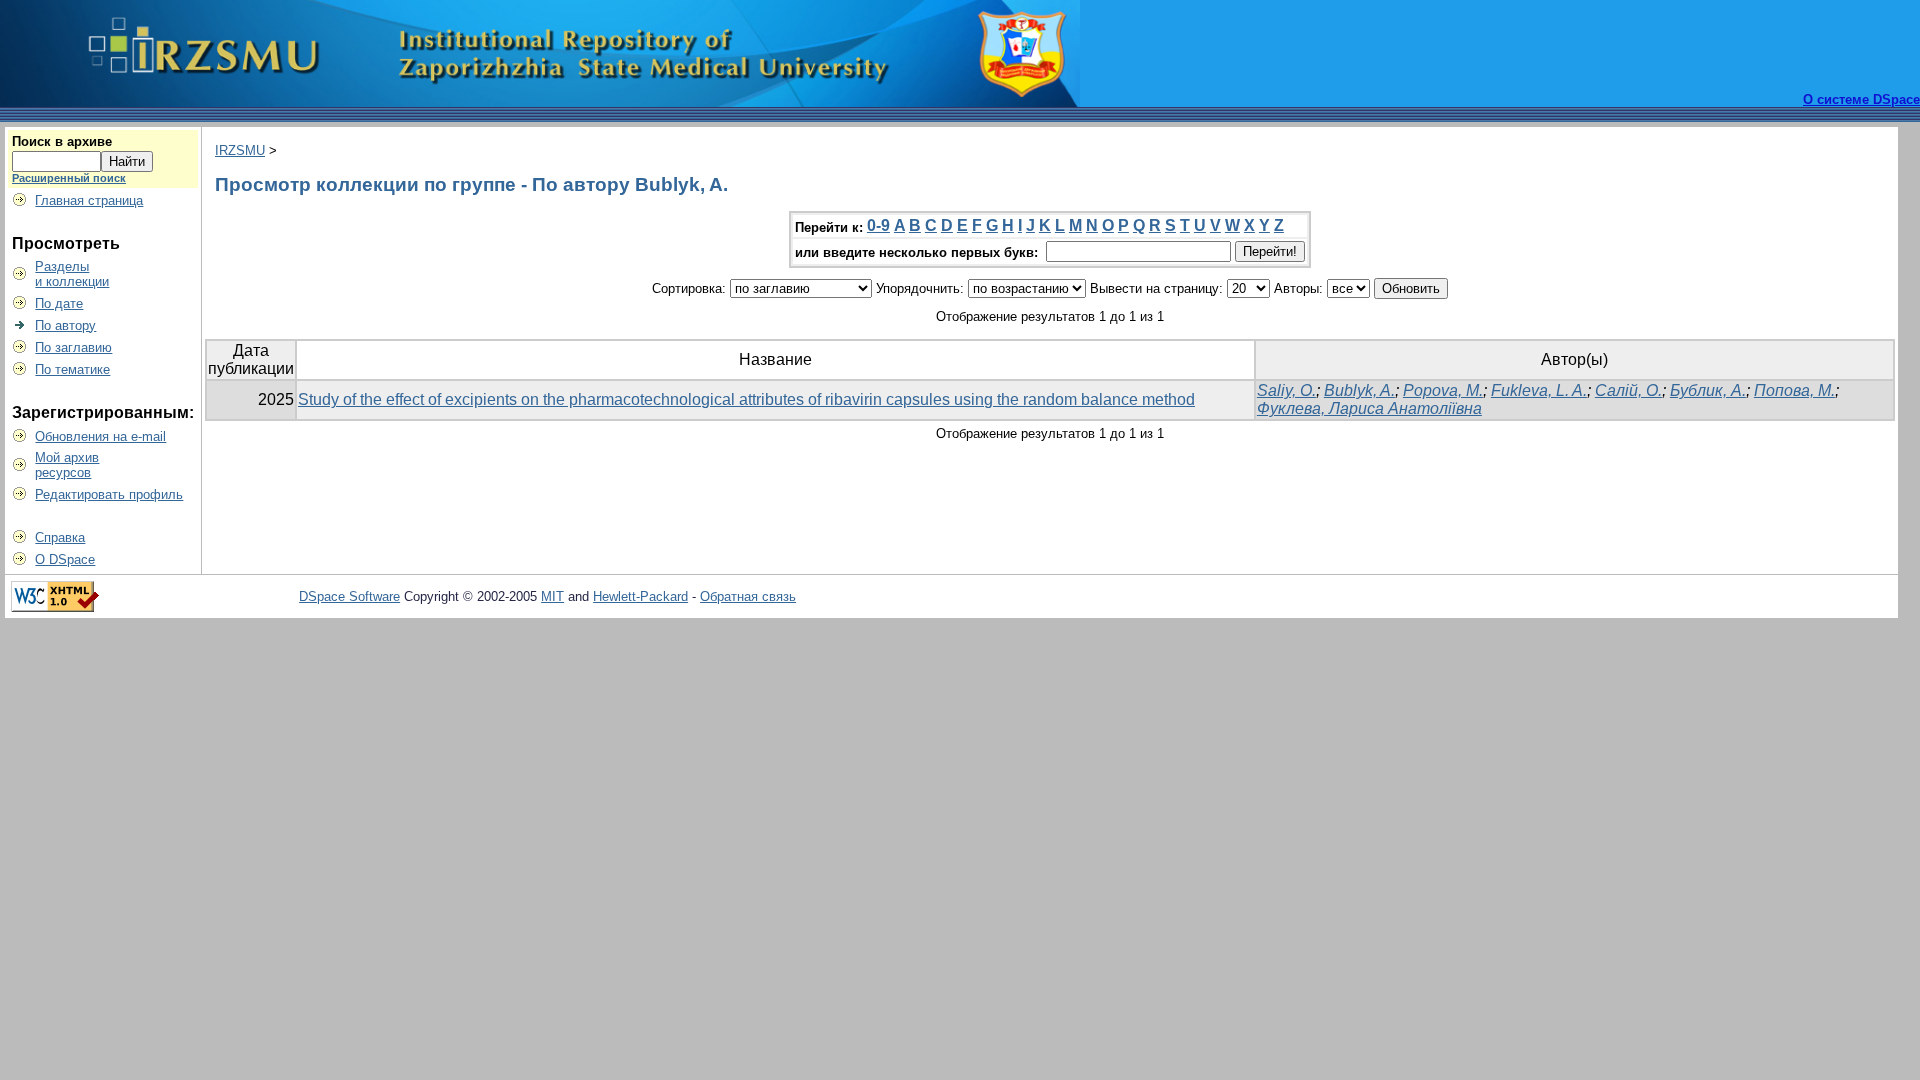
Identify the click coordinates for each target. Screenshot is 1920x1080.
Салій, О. (1628, 390)
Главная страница (89, 200)
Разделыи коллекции (72, 274)
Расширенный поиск (69, 178)
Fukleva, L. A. (1539, 390)
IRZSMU (240, 150)
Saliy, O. (1286, 390)
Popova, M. (1443, 390)
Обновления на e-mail (100, 436)
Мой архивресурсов (67, 465)
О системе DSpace (1861, 99)
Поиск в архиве (62, 141)
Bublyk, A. (1359, 390)
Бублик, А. (1708, 390)
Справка (60, 537)
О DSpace (65, 559)
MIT (552, 596)
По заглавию (73, 347)
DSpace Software (349, 596)
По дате (59, 303)
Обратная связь (748, 596)
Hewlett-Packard (640, 596)
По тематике (72, 369)
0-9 (878, 225)
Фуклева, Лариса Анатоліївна (1369, 408)
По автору (65, 325)
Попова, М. (1794, 390)
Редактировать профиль (109, 494)
